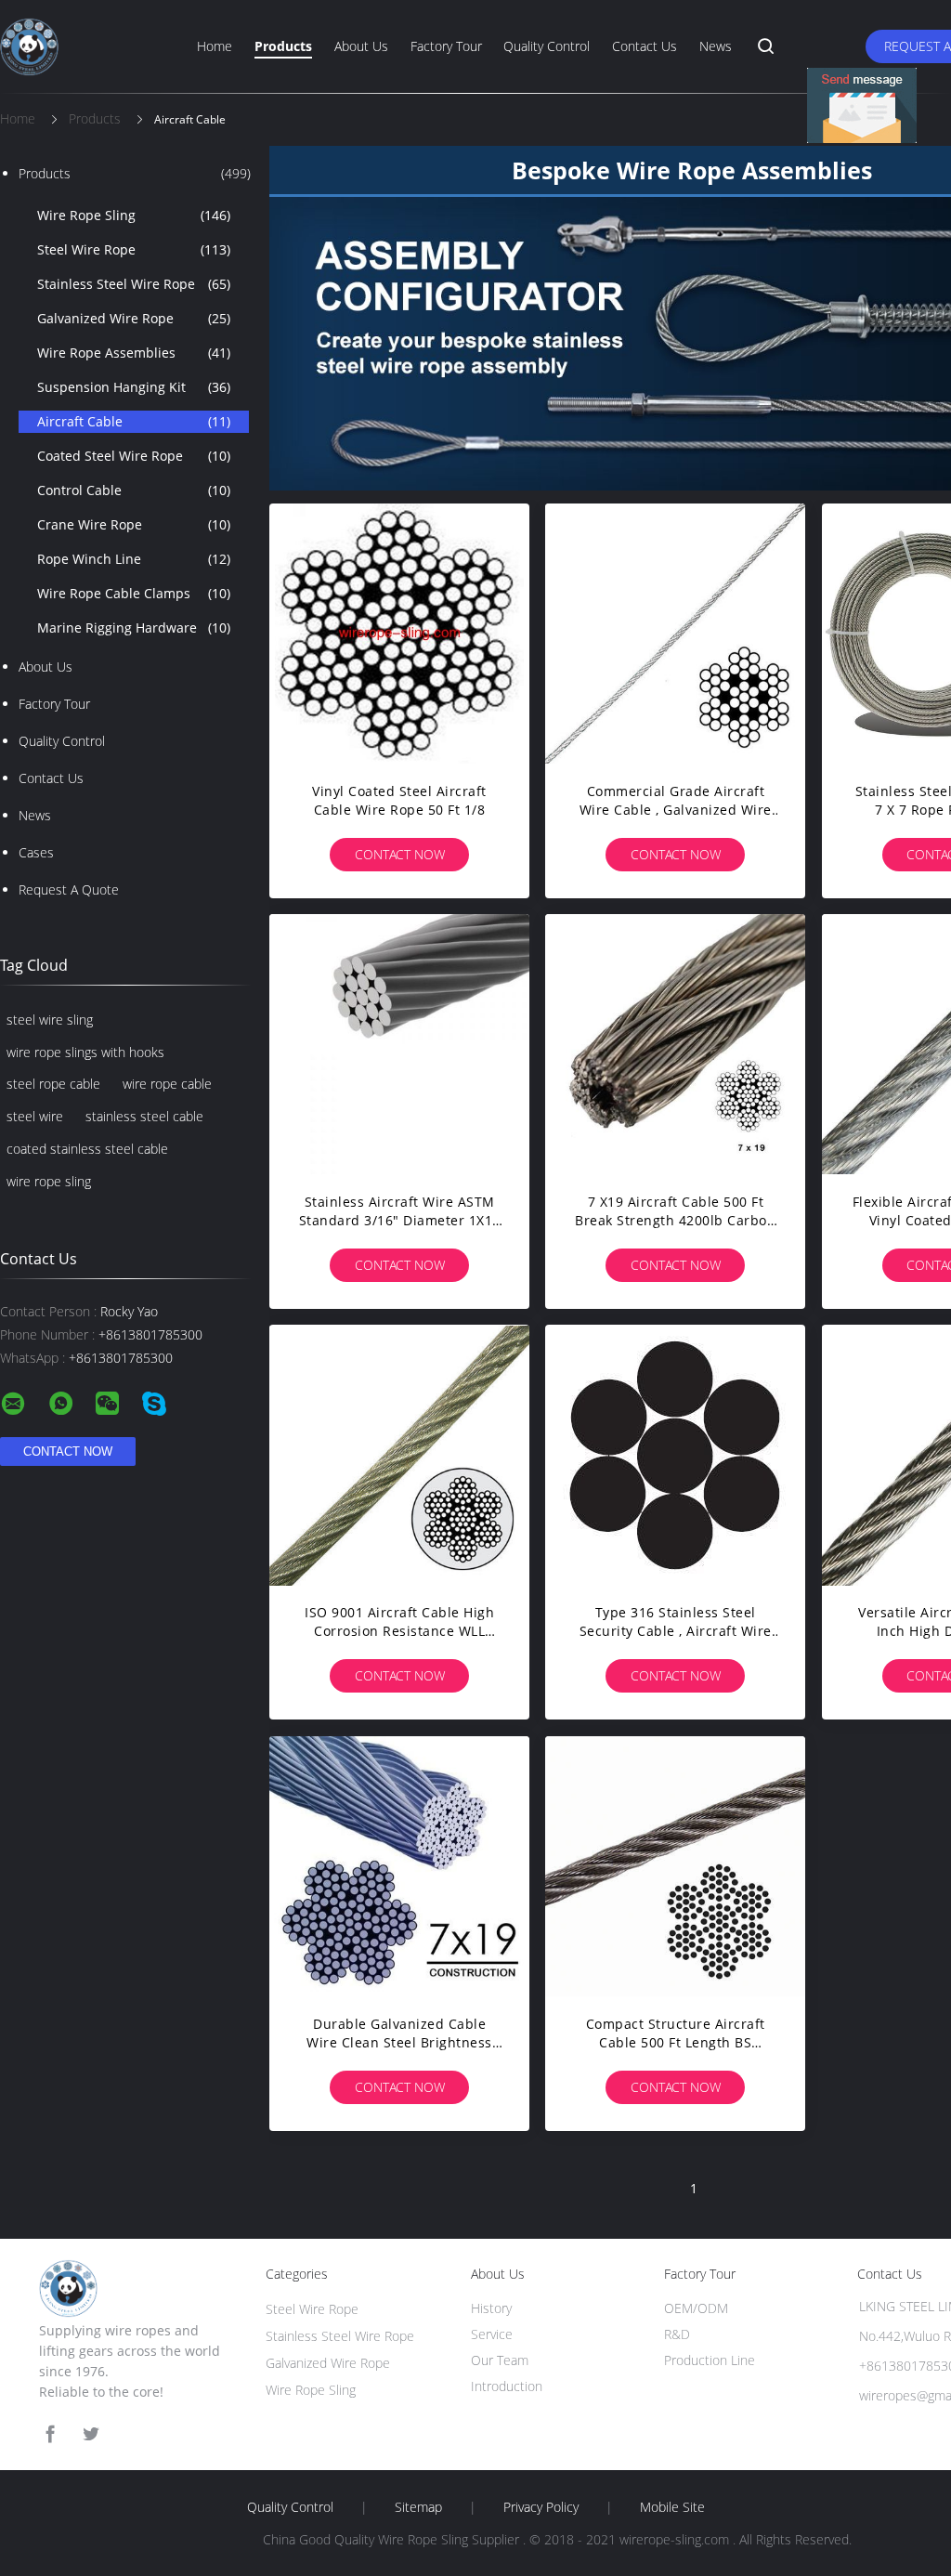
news (35, 815)
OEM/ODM (696, 2308)
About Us (361, 46)
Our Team (500, 2360)
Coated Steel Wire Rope (134, 456)
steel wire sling (50, 1020)
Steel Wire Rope (134, 249)
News (716, 46)
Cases (36, 852)
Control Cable (134, 490)
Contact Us (645, 46)
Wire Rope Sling (134, 215)
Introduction (507, 2386)
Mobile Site (672, 2507)
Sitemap (418, 2507)
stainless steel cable (144, 1116)
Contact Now (400, 854)
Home (215, 46)
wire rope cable (167, 1084)
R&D (677, 2334)
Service (492, 2334)
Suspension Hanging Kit (134, 387)
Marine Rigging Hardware (134, 628)
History (491, 2308)
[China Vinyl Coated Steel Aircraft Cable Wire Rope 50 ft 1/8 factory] (399, 634)
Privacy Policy (541, 2507)
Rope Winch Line (134, 559)
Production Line (710, 2360)
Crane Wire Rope (134, 524)
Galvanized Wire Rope (134, 318)
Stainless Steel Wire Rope (134, 284)
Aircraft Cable (134, 421)
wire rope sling (49, 1181)
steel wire (35, 1116)
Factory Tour (446, 46)
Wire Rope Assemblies (134, 353)
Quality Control (547, 46)
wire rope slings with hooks (85, 1052)
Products (283, 46)
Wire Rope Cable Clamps (134, 593)
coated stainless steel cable (87, 1149)
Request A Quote (69, 889)
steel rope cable (53, 1084)
